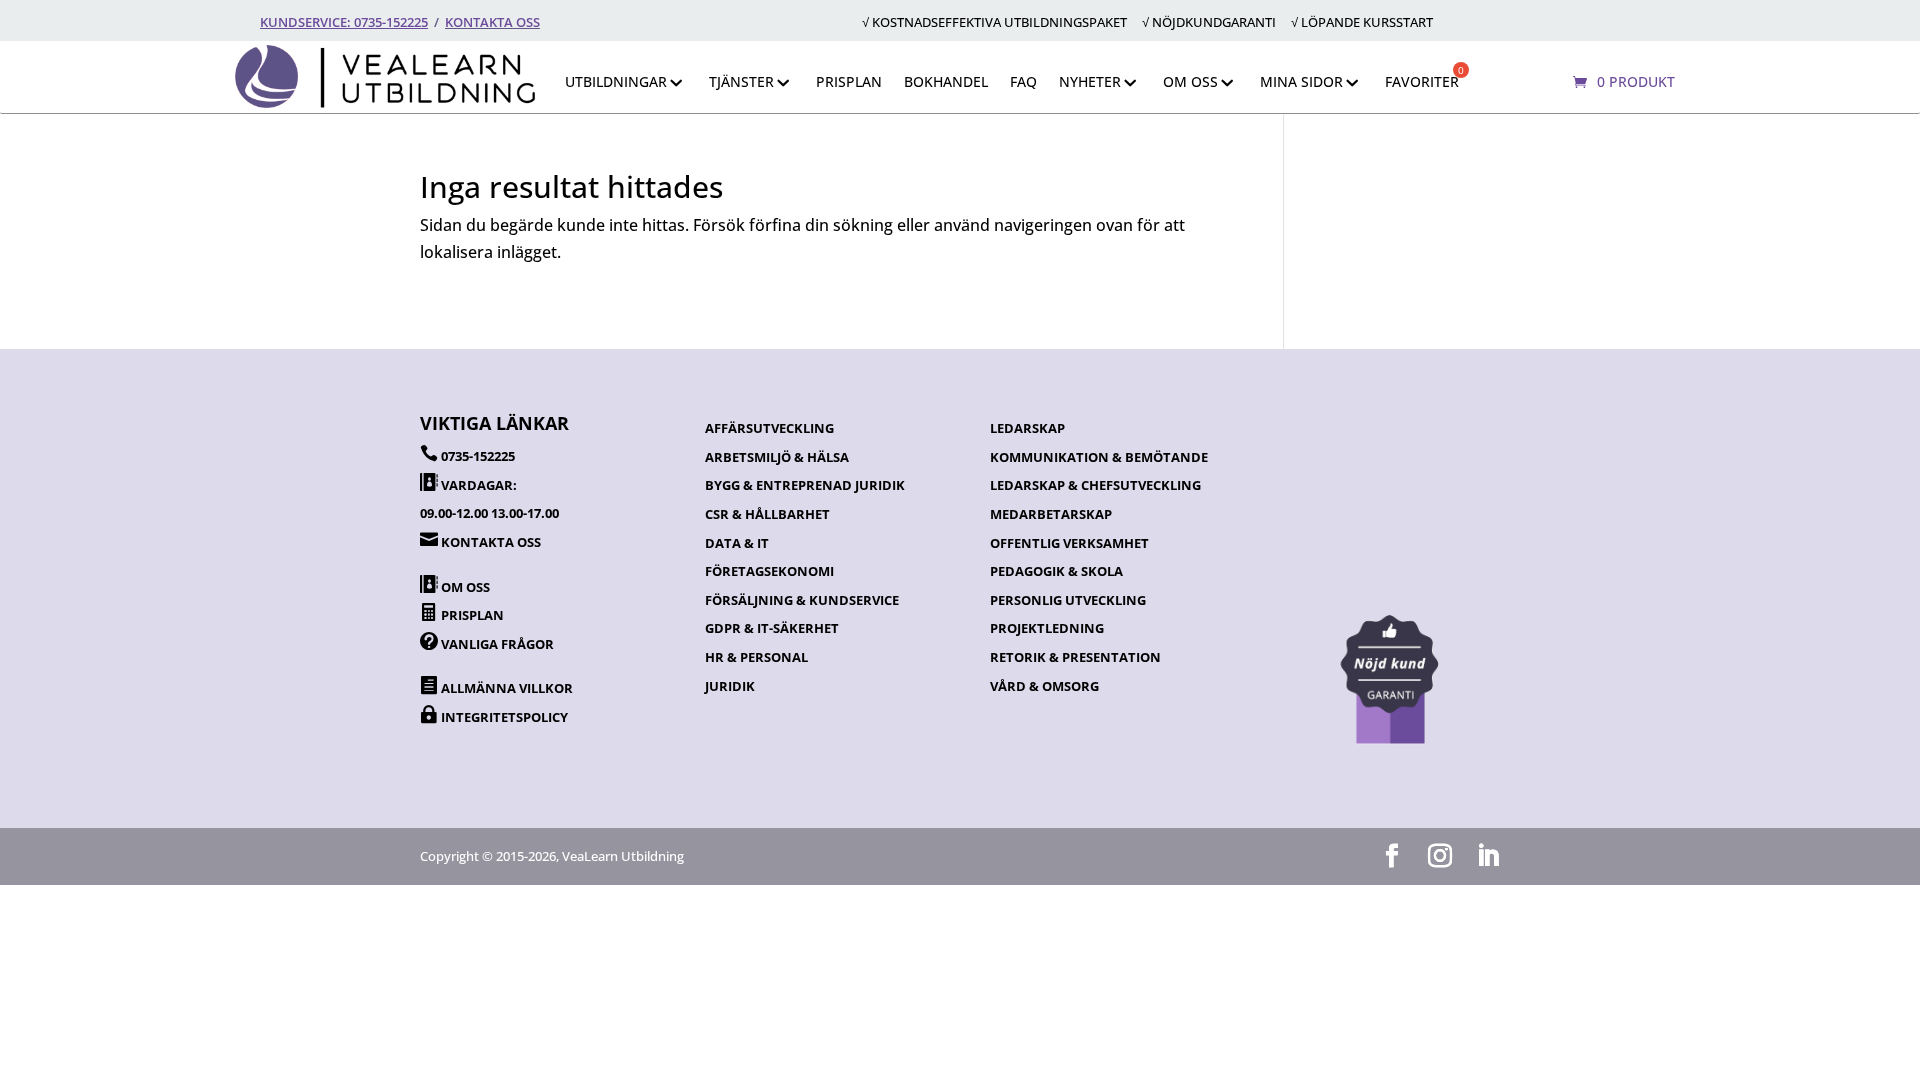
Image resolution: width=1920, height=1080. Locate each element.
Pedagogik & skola (1056, 571)
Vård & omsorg (1044, 686)
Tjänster (741, 81)
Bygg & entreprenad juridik (805, 485)
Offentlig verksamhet (1069, 543)
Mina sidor (1301, 81)
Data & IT (737, 543)
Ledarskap (1027, 428)
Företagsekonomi (769, 571)
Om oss (1190, 81)
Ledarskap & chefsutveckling (1095, 485)
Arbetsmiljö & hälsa (777, 457)
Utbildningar (616, 81)
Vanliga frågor (497, 644)
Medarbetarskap (1051, 514)
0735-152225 (478, 456)
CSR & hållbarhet (767, 514)
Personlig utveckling (1068, 600)
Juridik (730, 686)
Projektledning (1047, 628)
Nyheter (1090, 81)
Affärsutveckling (769, 428)
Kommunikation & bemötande (1099, 457)
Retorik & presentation (1075, 657)
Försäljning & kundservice (802, 600)
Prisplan (849, 81)
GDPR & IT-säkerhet (772, 628)
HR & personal (756, 657)
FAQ (1023, 81)
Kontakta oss (492, 22)
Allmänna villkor (507, 688)
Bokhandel (946, 81)
